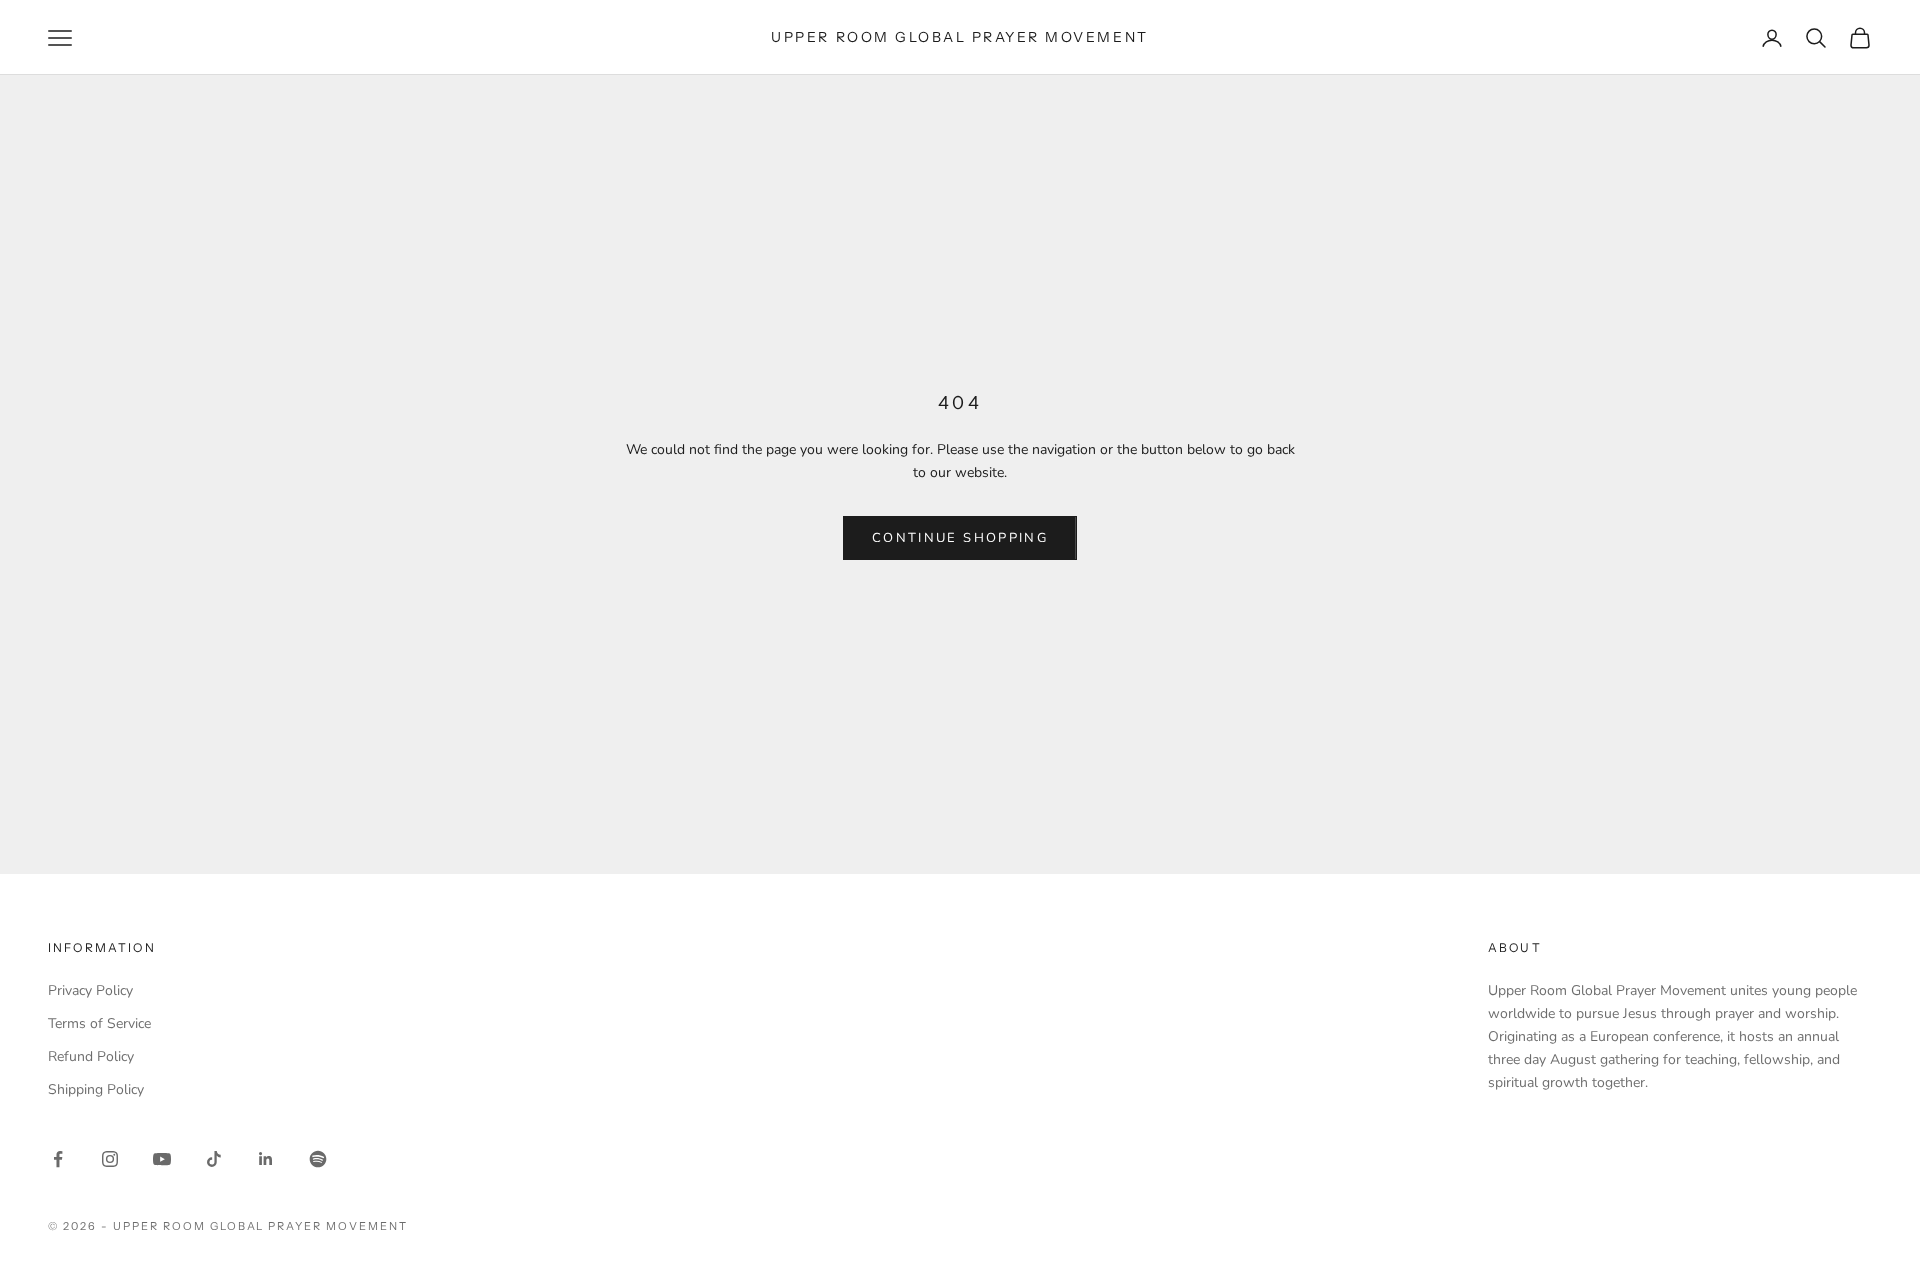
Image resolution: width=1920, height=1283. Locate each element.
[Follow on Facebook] (58, 1159)
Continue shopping (960, 538)
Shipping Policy (96, 1089)
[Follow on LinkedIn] (266, 1159)
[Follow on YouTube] (162, 1159)
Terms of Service (99, 1023)
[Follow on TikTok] (214, 1159)
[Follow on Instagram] (110, 1159)
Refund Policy (91, 1056)
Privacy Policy (90, 990)
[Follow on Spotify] (318, 1159)
